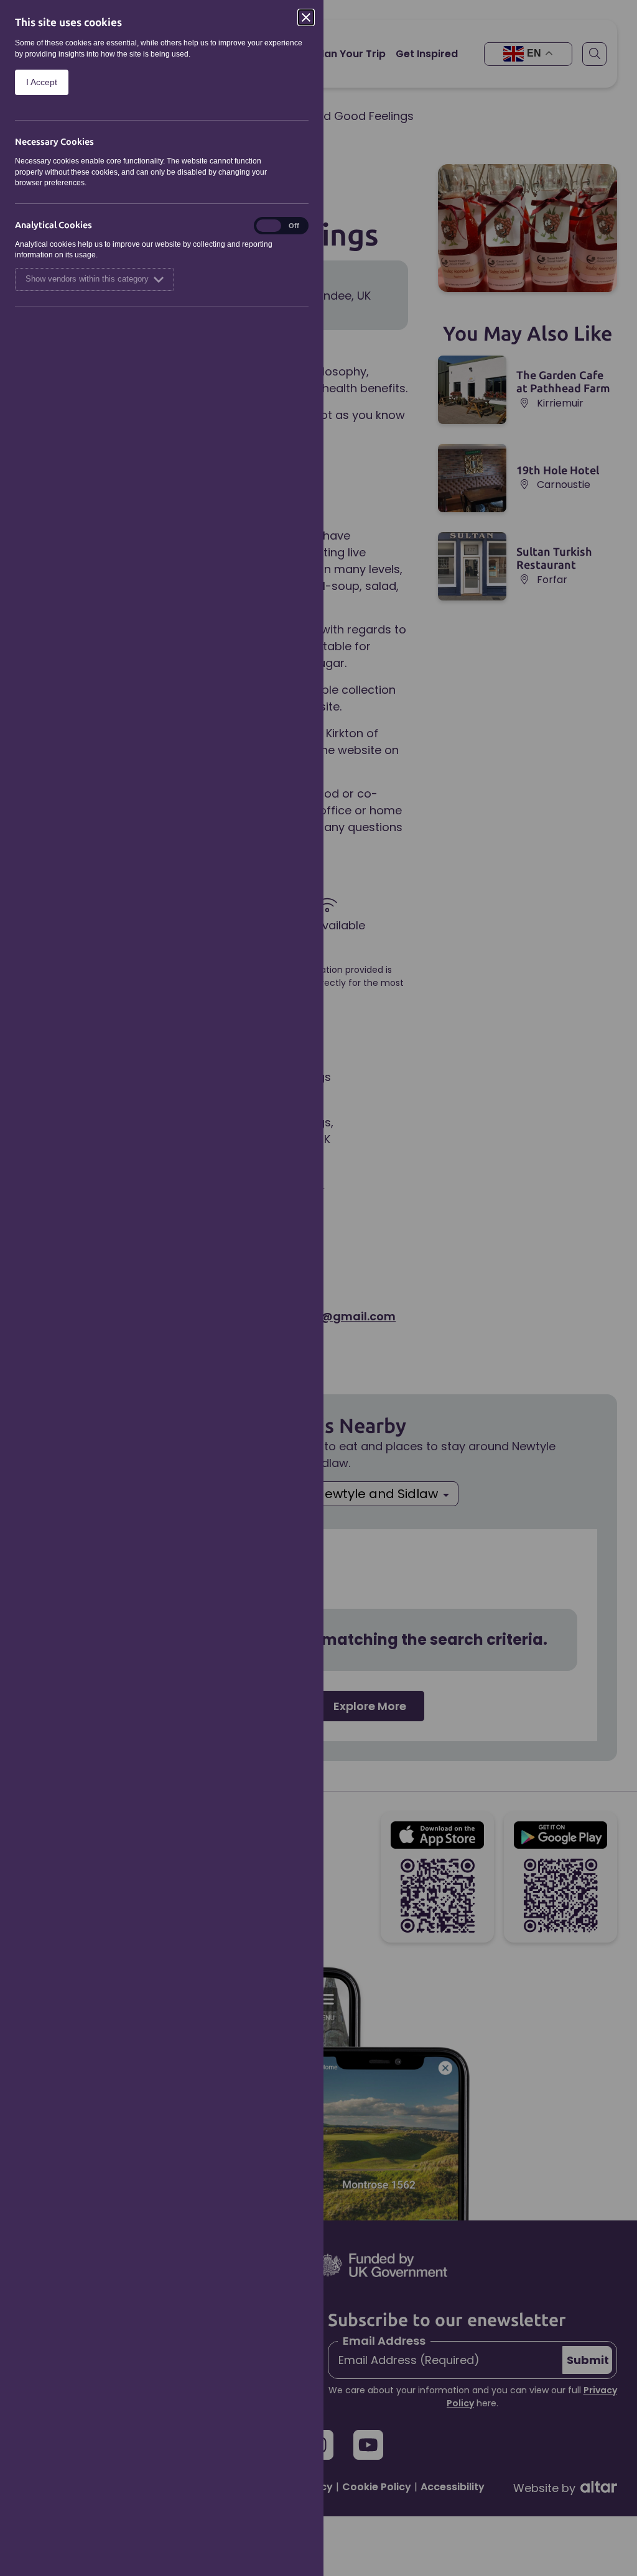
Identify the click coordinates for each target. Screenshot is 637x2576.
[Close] (306, 17)
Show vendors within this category (87, 279)
